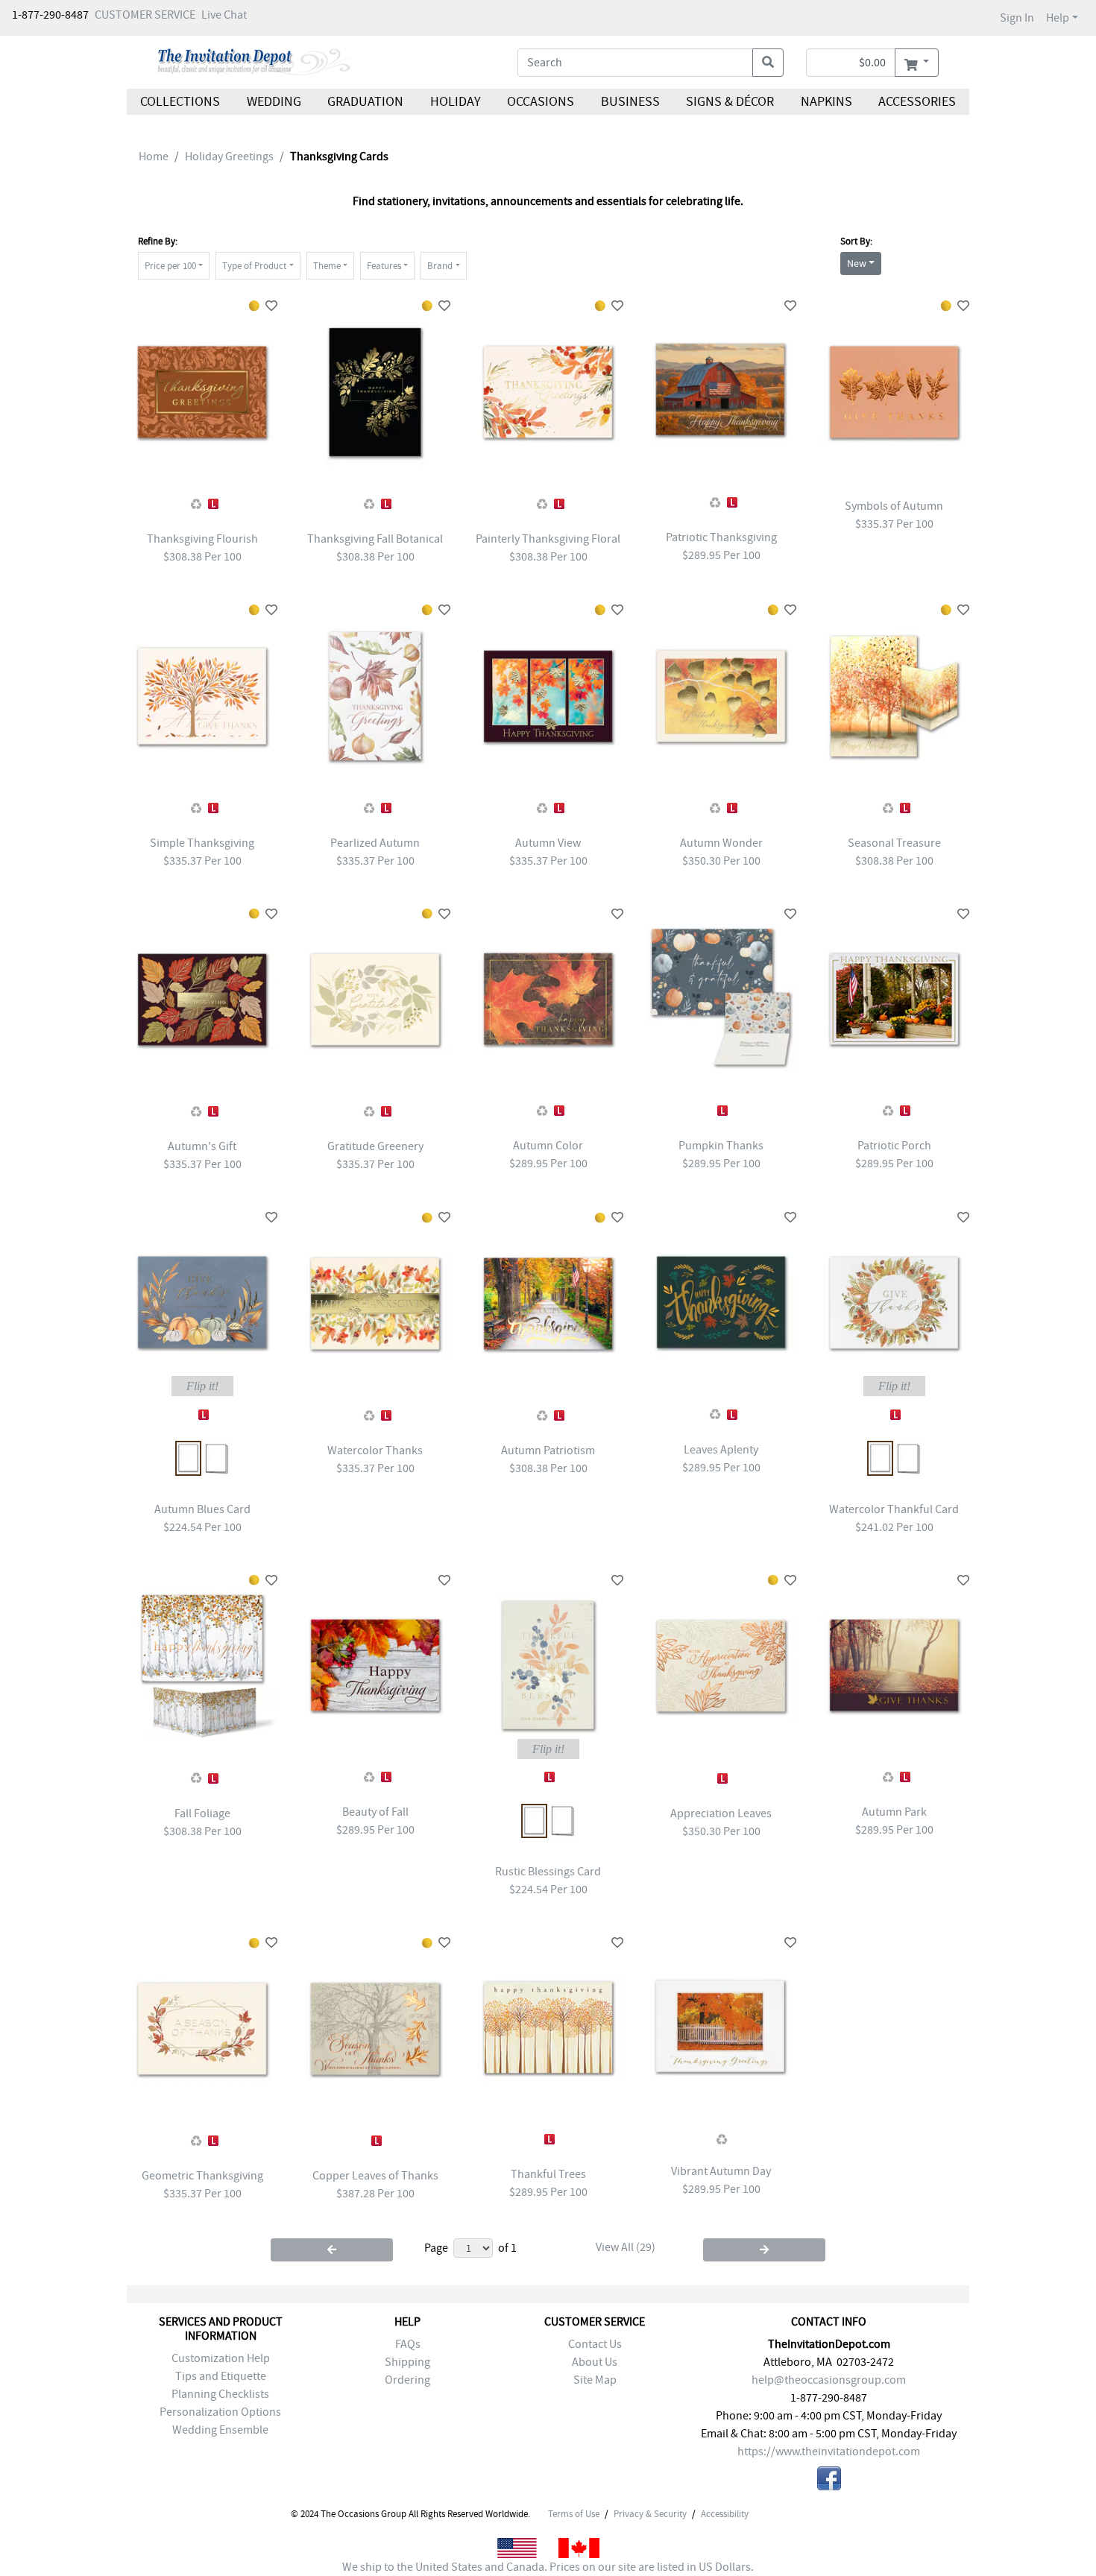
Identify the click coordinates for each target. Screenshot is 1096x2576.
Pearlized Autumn (375, 843)
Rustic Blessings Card (548, 1872)
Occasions (541, 102)
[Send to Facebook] (829, 2481)
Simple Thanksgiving (202, 843)
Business (630, 102)
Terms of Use (574, 2514)
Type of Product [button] (254, 266)
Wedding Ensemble (220, 2430)
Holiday (455, 102)
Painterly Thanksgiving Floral (548, 539)
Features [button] (384, 266)
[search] (768, 63)
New (857, 263)
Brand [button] (440, 266)
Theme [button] (327, 266)
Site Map (595, 2380)
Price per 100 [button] (170, 266)
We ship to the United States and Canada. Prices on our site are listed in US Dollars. (548, 2567)
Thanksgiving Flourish (202, 539)
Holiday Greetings (229, 157)
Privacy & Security (650, 2514)
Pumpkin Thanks (721, 1146)
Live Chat (224, 15)
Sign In (1017, 18)
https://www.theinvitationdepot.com (829, 2452)
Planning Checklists (220, 2394)
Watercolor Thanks (375, 1450)
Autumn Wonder (721, 843)
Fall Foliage (202, 1813)
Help (1058, 18)
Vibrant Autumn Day (721, 2171)
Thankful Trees (548, 2174)
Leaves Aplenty (721, 1450)
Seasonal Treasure (894, 843)
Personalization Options (220, 2412)
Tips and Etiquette (221, 2376)
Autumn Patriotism (548, 1450)
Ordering (407, 2380)
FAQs (408, 2344)
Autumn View (548, 843)
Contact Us (595, 2344)
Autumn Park (894, 1812)
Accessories (917, 102)
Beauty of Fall (375, 1812)
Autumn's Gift (202, 1146)
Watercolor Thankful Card (894, 1509)
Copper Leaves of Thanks (375, 2176)
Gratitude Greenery (375, 1146)
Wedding (273, 102)
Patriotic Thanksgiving (721, 537)
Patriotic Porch (894, 1146)
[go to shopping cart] (917, 63)
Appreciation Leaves (721, 1813)
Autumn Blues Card (202, 1509)
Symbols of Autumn (894, 506)
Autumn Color (548, 1146)
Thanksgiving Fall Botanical (375, 539)
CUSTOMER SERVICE (145, 15)
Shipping (407, 2362)
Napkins (826, 102)
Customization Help (221, 2358)
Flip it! (202, 1386)
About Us (595, 2362)
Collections (180, 102)
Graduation (365, 102)
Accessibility (725, 2514)
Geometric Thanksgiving (202, 2176)
